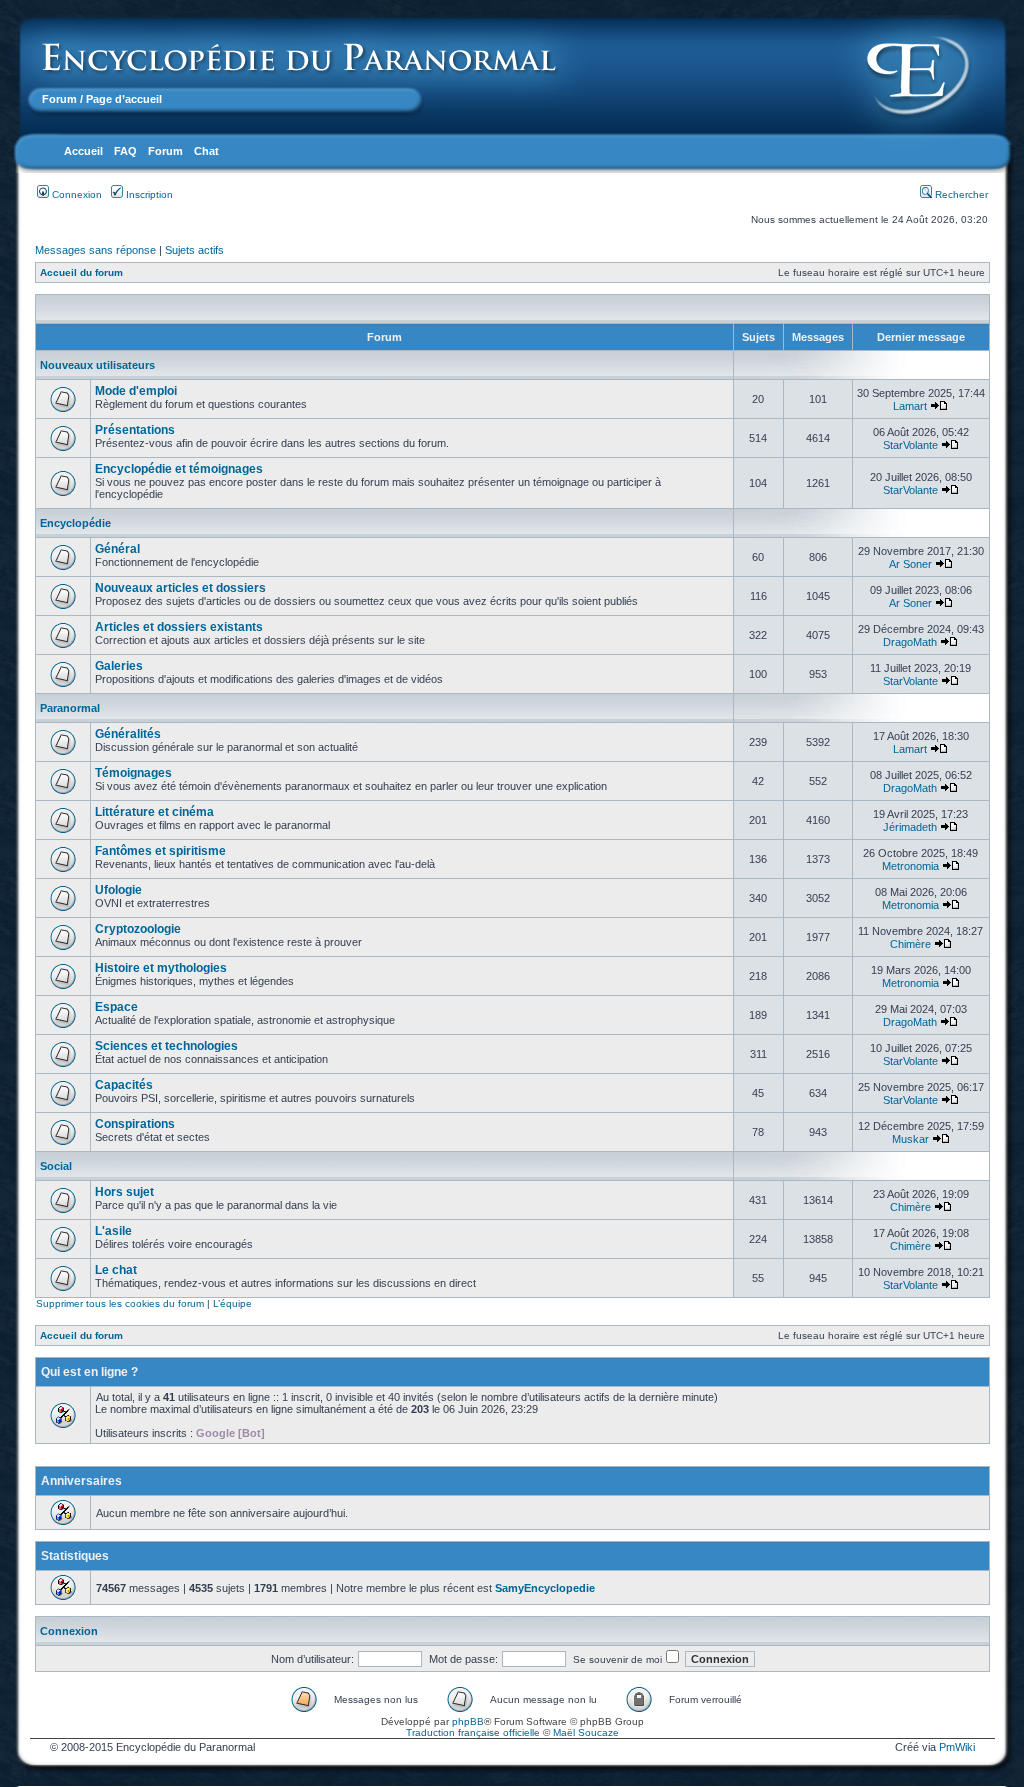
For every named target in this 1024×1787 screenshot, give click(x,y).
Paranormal (70, 708)
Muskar (910, 1139)
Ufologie (118, 890)
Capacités (124, 1085)
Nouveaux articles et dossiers (180, 588)
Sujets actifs (194, 250)
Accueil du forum (81, 272)
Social (56, 1166)
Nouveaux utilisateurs (97, 365)
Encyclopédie (75, 523)
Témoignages (133, 773)
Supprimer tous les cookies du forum (120, 1303)
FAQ (125, 151)
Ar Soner (910, 564)
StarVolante (910, 445)
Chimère (910, 944)
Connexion (75, 194)
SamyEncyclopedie (545, 1588)
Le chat (116, 1270)
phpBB (468, 1721)
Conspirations (135, 1124)
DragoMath (910, 642)
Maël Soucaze (586, 1732)
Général (117, 549)
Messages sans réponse (95, 250)
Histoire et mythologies (161, 968)
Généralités (128, 734)
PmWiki (957, 1747)
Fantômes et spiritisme (160, 851)
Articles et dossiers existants (179, 627)
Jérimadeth (910, 827)
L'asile (113, 1231)
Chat (206, 151)
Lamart (910, 406)
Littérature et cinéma (154, 812)
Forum (59, 99)
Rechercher (960, 194)
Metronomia (910, 866)
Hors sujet (124, 1192)
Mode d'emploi (136, 391)
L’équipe (232, 1303)
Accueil (83, 151)
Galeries (119, 666)
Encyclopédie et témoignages (179, 469)
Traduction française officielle (473, 1732)
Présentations (135, 430)
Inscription (148, 194)
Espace (116, 1007)
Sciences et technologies (166, 1046)
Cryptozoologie (138, 929)
